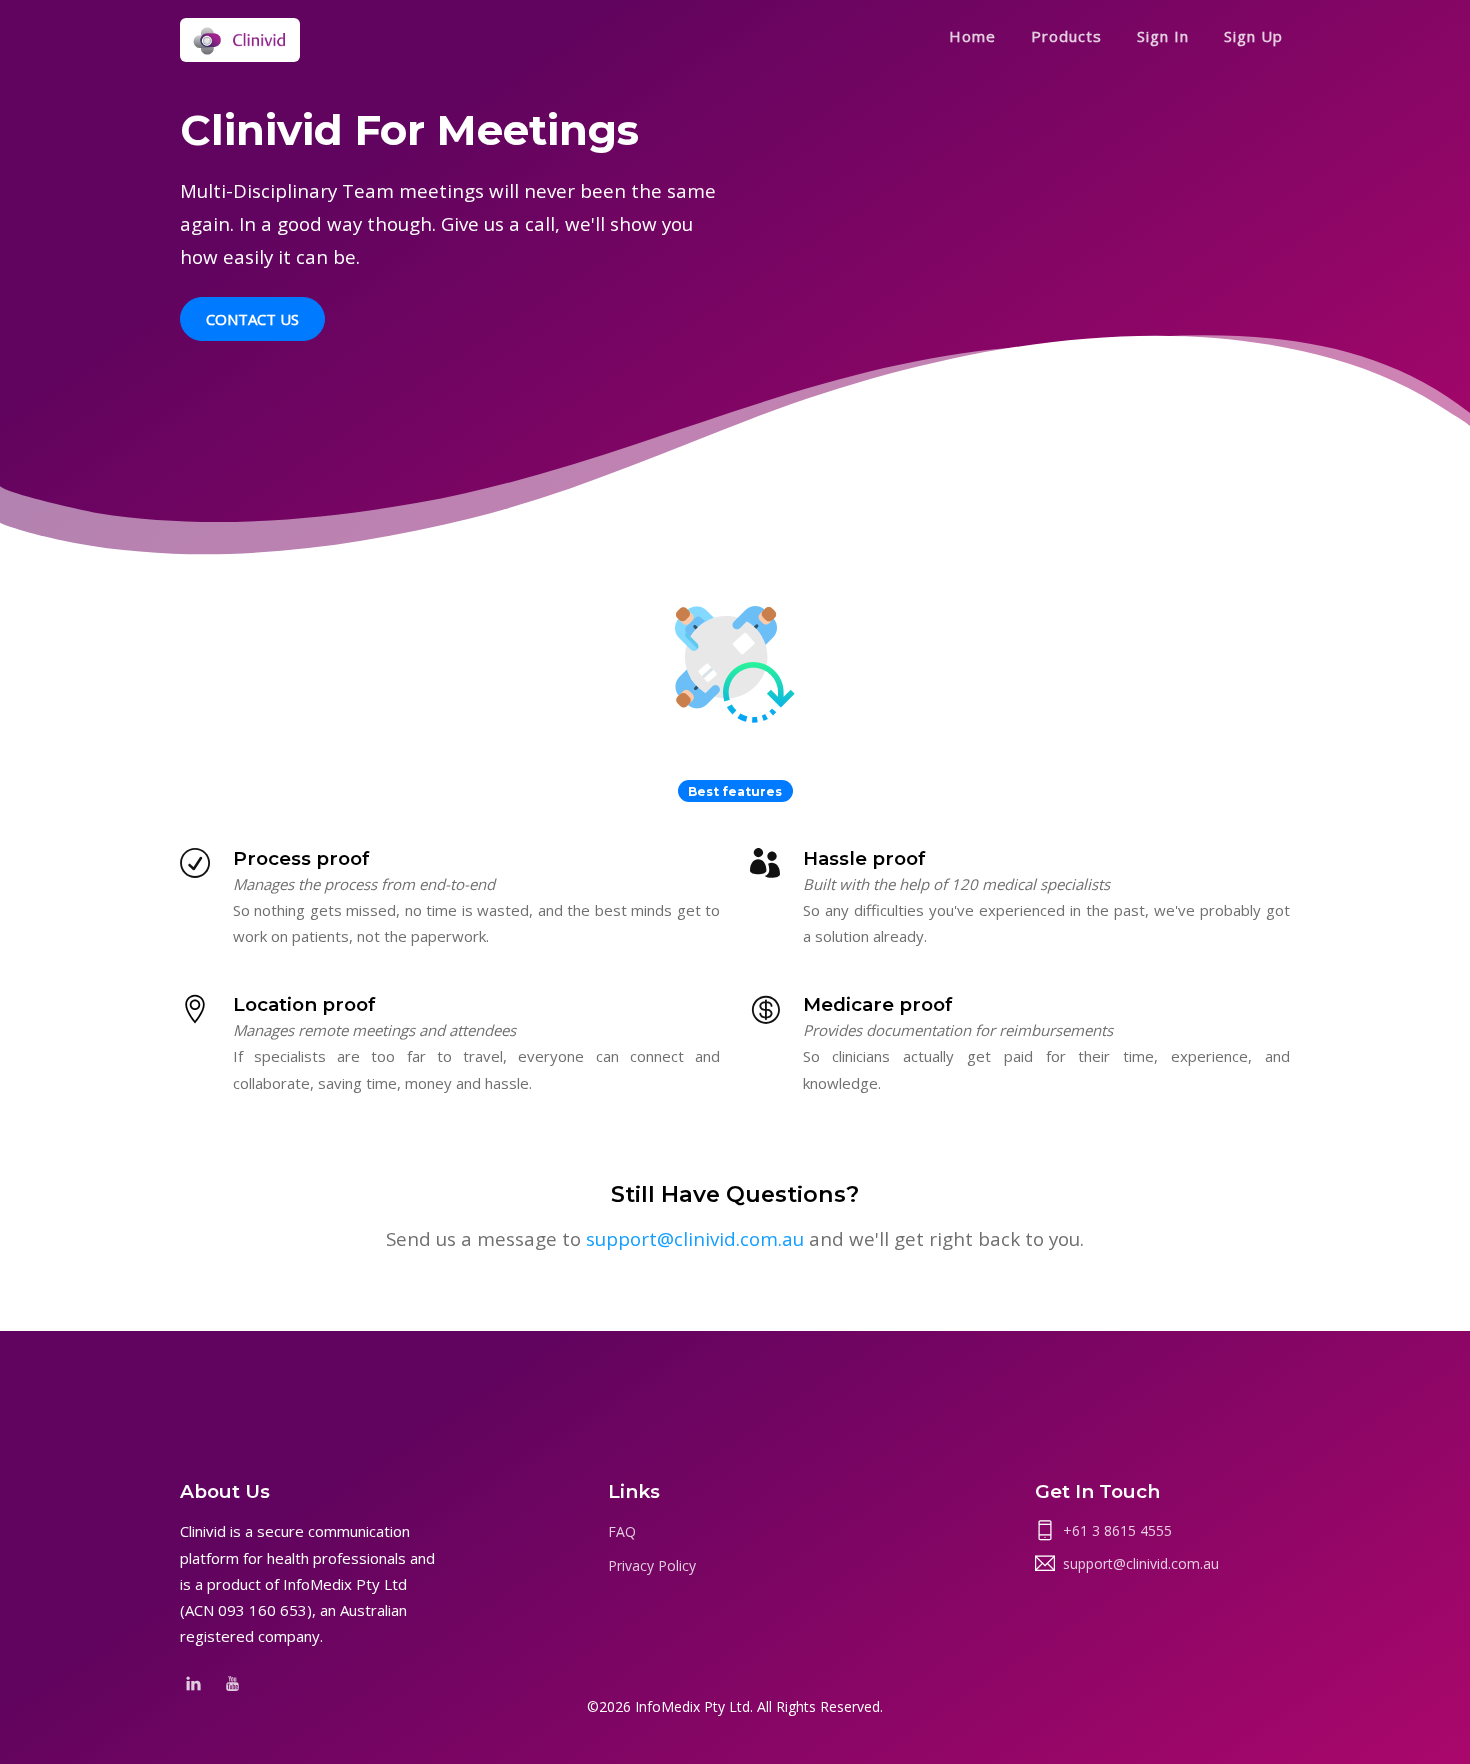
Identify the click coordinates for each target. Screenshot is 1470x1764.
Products (1066, 36)
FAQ (622, 1531)
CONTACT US (252, 319)
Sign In (1163, 36)
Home (972, 36)
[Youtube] (232, 1681)
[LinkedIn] (193, 1681)
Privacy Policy (652, 1565)
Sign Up (1253, 36)
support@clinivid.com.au (695, 1238)
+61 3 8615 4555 (1117, 1530)
